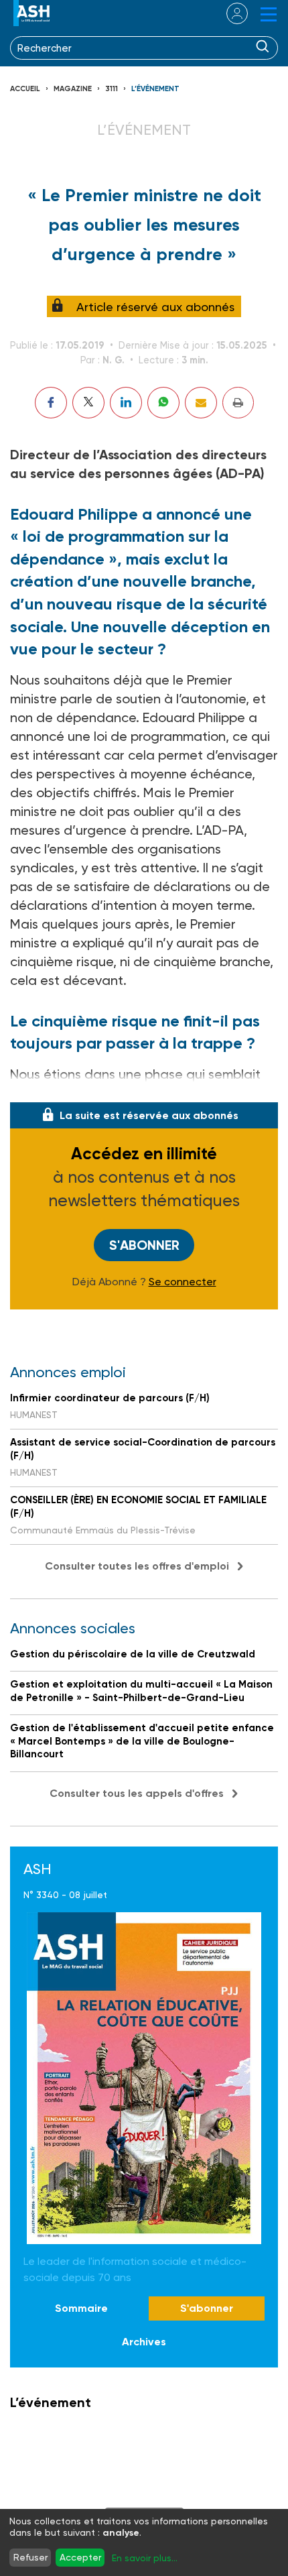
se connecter (229, 13)
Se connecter (183, 1282)
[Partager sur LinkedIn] (126, 403)
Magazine (73, 89)
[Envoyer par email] (201, 403)
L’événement (155, 89)
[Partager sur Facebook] (51, 403)
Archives (144, 2342)
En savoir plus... (145, 2558)
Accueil (25, 89)
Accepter (80, 2557)
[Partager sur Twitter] (88, 403)
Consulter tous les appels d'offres (137, 1793)
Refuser (30, 2557)
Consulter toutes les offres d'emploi (137, 1566)
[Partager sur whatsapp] (163, 403)
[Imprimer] (238, 403)
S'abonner (144, 1245)
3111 (112, 89)
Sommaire (81, 2308)
